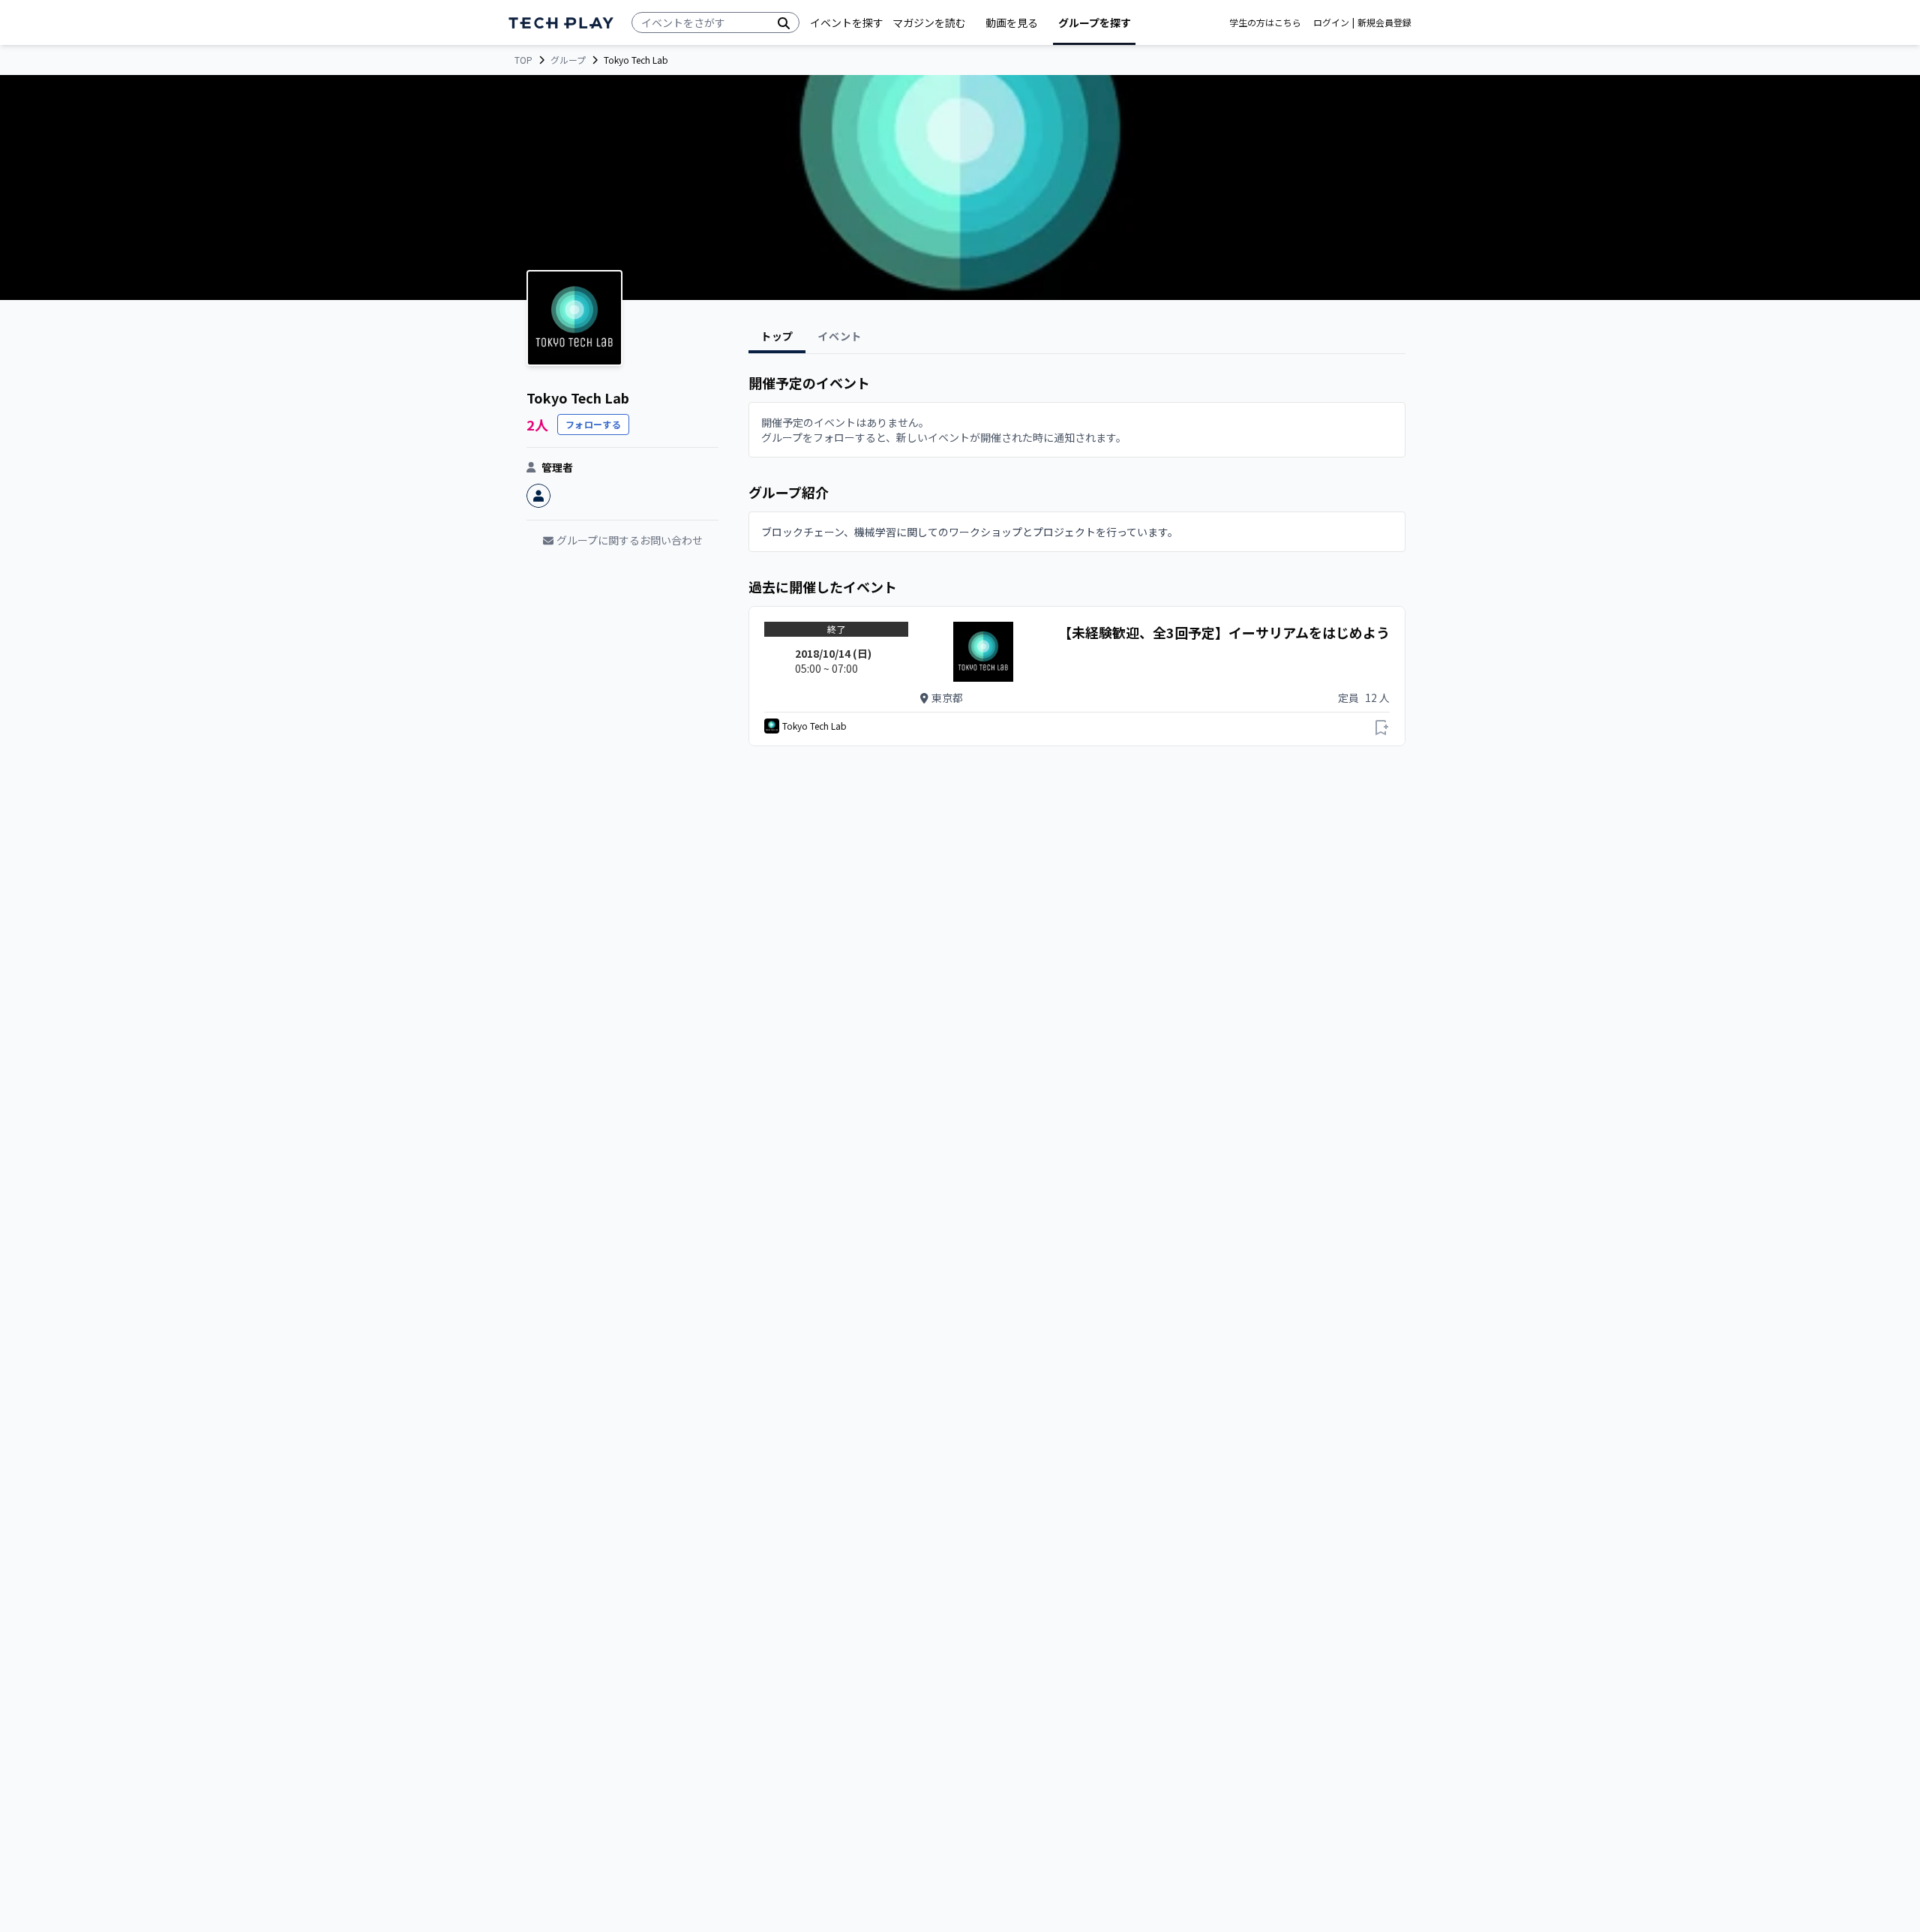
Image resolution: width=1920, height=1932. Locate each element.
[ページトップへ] (561, 23)
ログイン (1331, 22)
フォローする (593, 424)
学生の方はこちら (1265, 22)
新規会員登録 (1384, 22)
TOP (523, 60)
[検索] (784, 22)
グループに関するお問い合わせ (630, 540)
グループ (568, 60)
